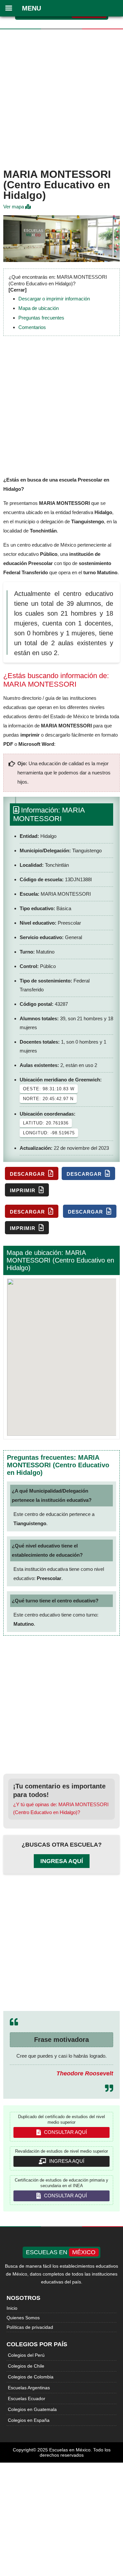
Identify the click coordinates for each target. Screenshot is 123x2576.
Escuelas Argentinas (29, 2388)
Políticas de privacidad (30, 2327)
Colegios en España (29, 2420)
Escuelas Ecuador (27, 2399)
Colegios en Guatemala (32, 2409)
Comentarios (32, 327)
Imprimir (23, 1190)
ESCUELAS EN (61, 2252)
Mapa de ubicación (39, 308)
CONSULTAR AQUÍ (65, 2132)
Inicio (12, 2308)
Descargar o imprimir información (54, 299)
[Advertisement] (61, 97)
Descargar (28, 1174)
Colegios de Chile (26, 2366)
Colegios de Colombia (31, 2377)
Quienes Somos (23, 2318)
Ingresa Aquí (62, 1861)
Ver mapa (14, 207)
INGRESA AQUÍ (66, 2161)
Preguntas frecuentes (41, 318)
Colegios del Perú (26, 2355)
